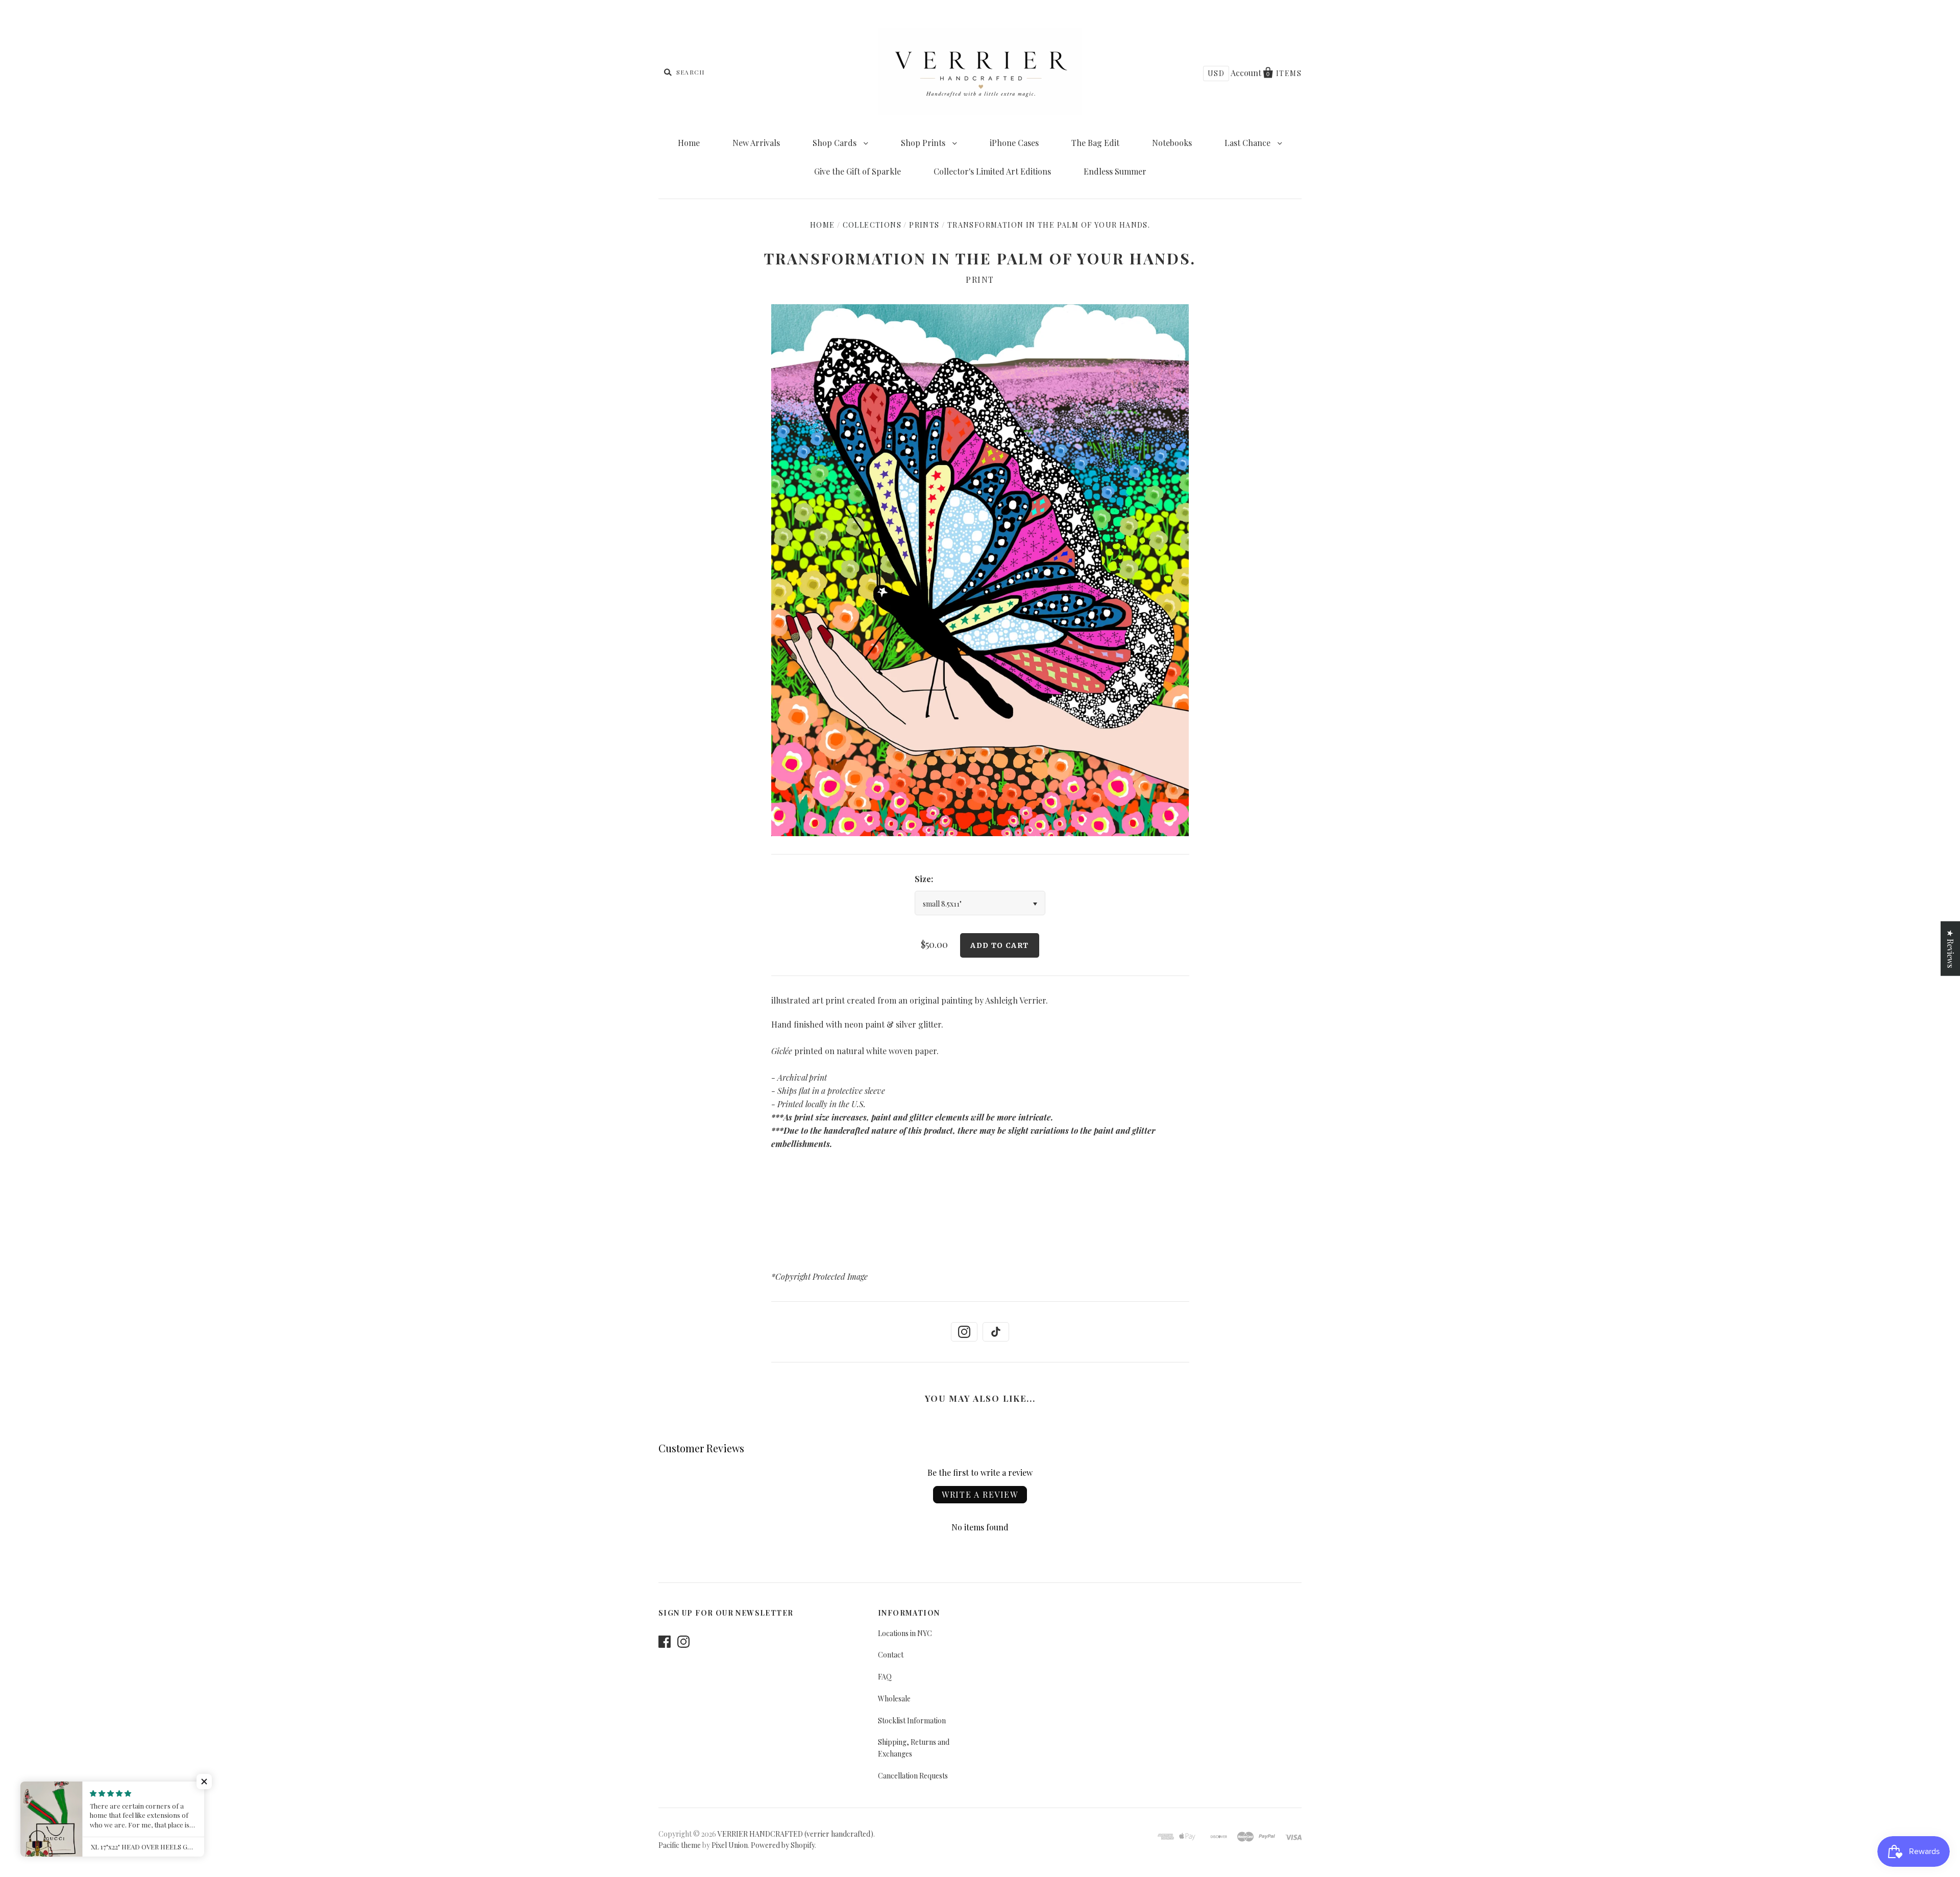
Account (1246, 73)
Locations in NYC (905, 1633)
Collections (872, 225)
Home (689, 143)
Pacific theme (680, 1845)
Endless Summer (1115, 171)
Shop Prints (924, 143)
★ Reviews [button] (1951, 948)
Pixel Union (730, 1845)
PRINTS (924, 225)
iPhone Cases (1014, 143)
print (980, 279)
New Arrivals (756, 143)
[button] (204, 1782)
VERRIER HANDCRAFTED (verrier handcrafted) (795, 1834)
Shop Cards (836, 143)
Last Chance (1248, 143)
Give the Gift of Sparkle (857, 171)
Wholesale (894, 1699)
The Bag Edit (1095, 143)
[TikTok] (996, 1332)
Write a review (980, 1494)
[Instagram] (964, 1332)
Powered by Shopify (783, 1845)
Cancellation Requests (913, 1776)
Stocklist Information (912, 1721)
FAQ (885, 1677)
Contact (891, 1655)
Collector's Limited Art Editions (992, 171)
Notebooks (1172, 143)
